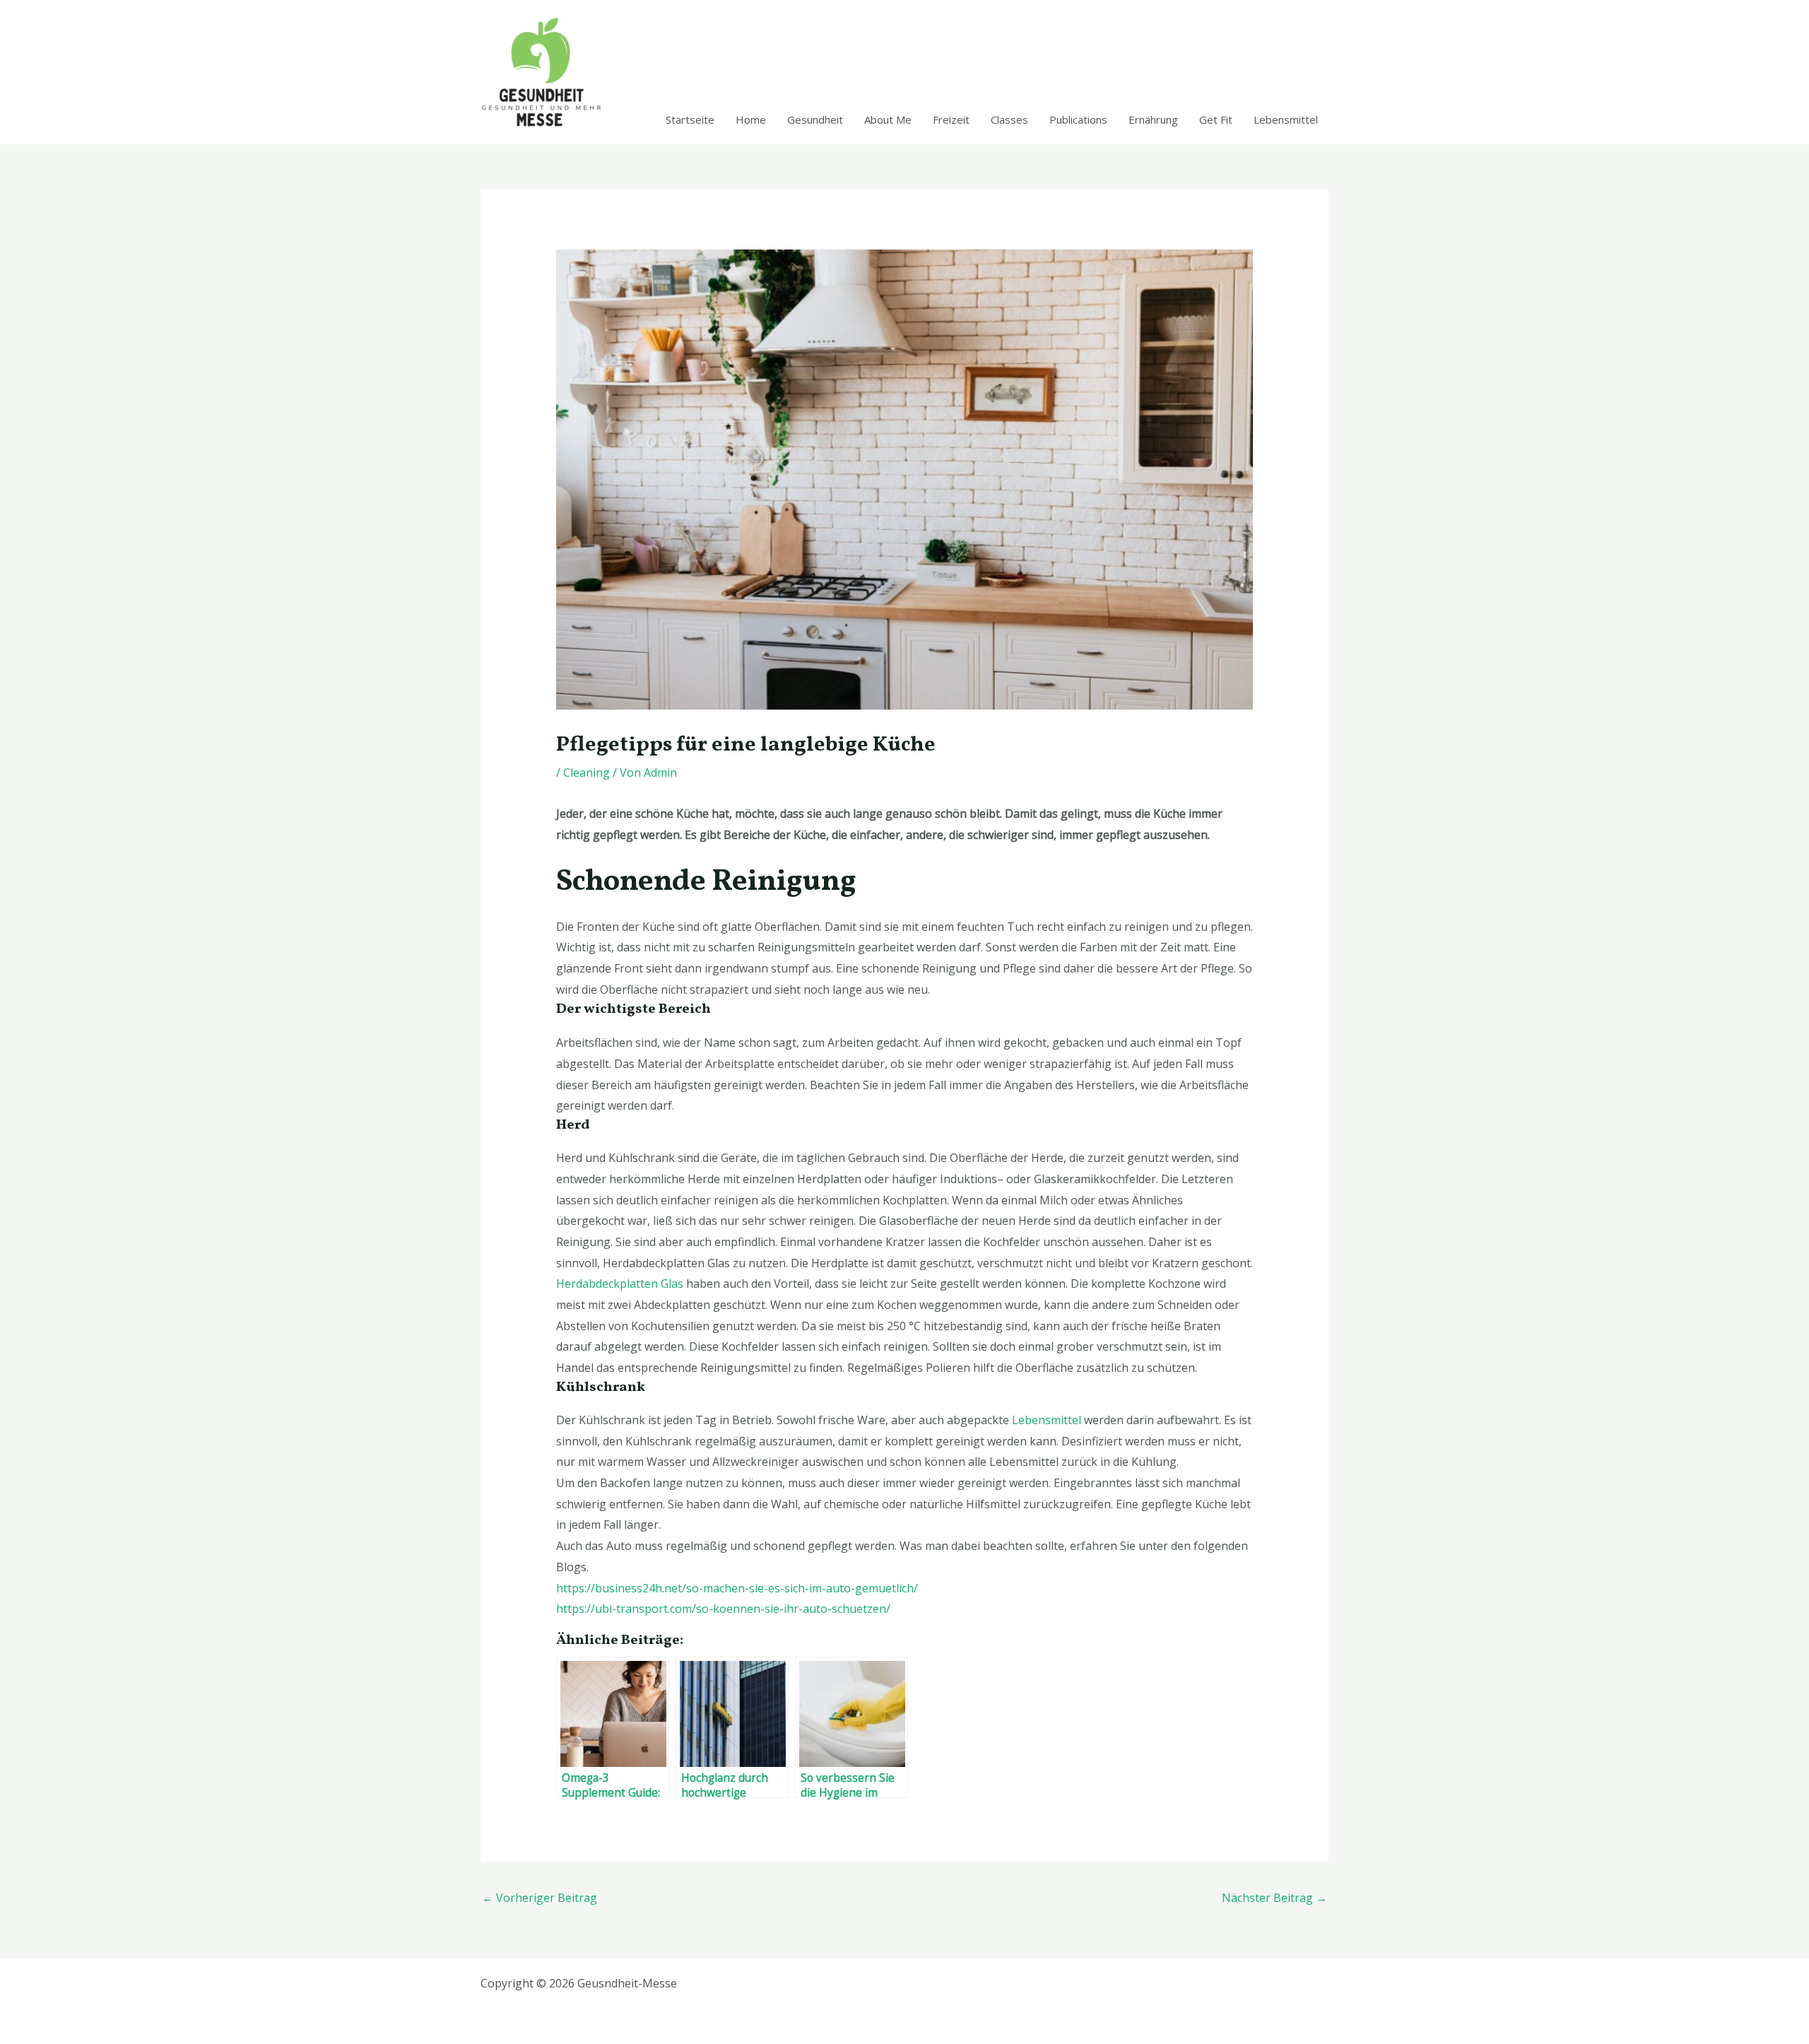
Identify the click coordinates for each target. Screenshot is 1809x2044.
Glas (620, 1284)
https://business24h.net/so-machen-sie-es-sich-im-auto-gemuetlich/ (737, 1588)
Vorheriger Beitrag (540, 1898)
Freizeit (951, 119)
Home (751, 119)
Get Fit (1216, 119)
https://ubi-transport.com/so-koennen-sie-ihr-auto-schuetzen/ (723, 1609)
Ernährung (1153, 119)
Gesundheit (815, 119)
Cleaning (587, 773)
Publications (1078, 119)
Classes (1009, 119)
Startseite (690, 119)
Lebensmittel (1286, 119)
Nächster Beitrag (1274, 1898)
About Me (888, 119)
